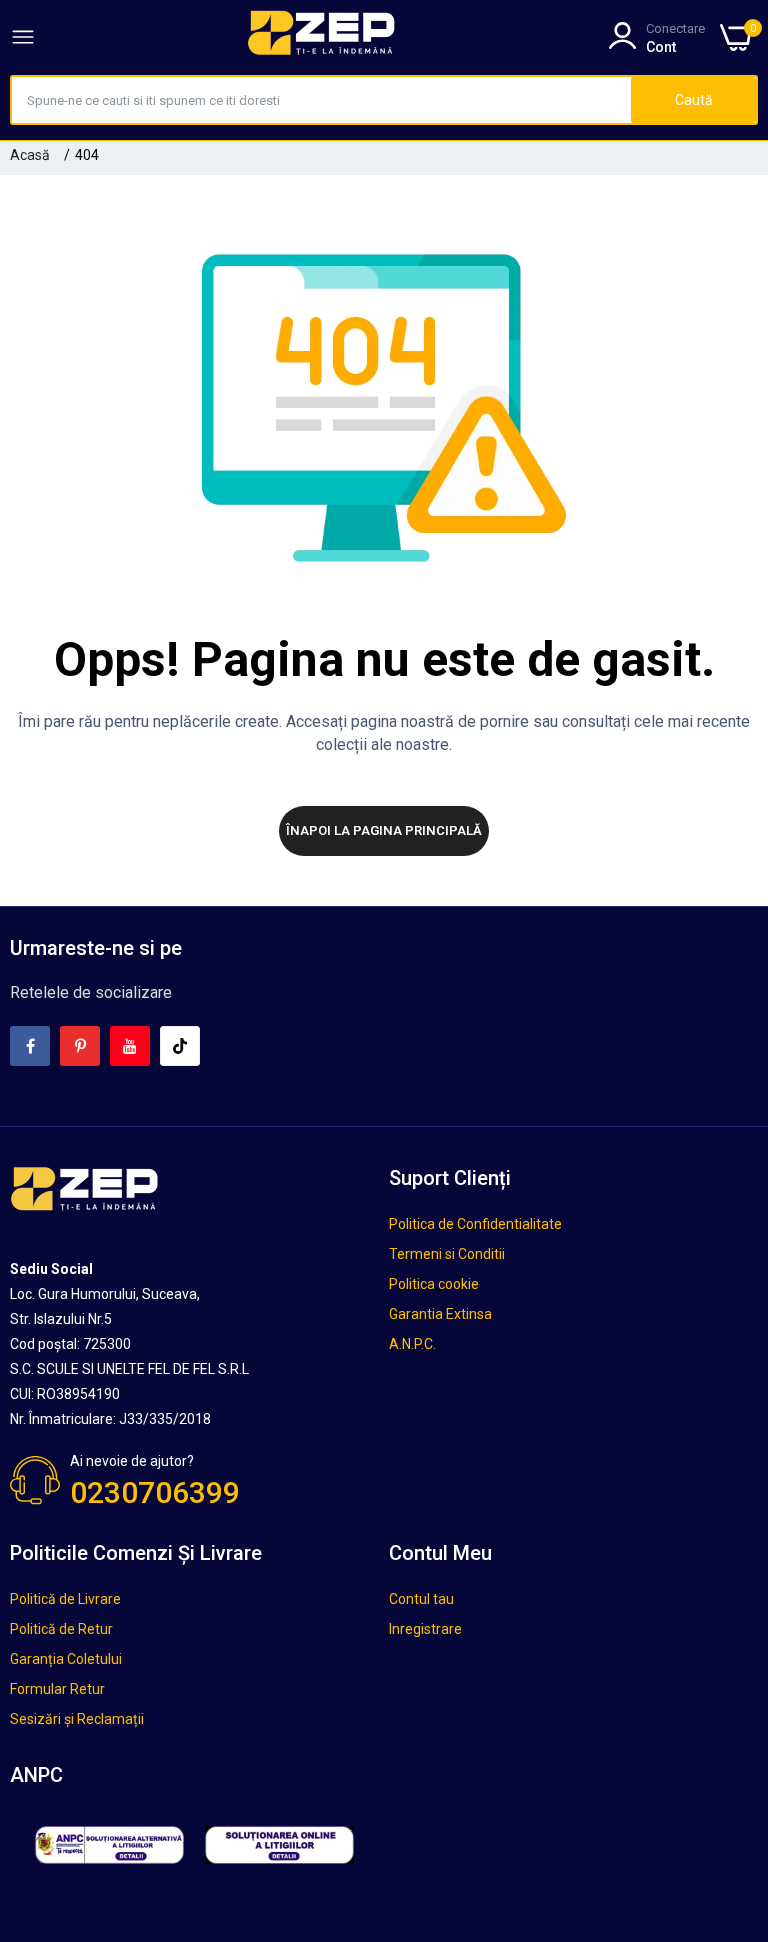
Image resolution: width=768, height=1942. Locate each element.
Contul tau (421, 1599)
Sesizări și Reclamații (77, 1719)
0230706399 (155, 1492)
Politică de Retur (61, 1629)
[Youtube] (130, 1046)
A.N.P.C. (412, 1344)
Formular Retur (57, 1689)
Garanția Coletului (66, 1659)
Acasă (30, 155)
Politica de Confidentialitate (475, 1224)
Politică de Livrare (65, 1599)
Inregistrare (425, 1629)
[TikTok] (180, 1046)
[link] (728, 1777)
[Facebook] (30, 1046)
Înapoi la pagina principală (384, 830)
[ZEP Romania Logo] (322, 37)
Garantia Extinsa (440, 1314)
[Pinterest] (80, 1046)
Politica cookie (434, 1284)
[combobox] (321, 100)
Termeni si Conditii (447, 1254)
